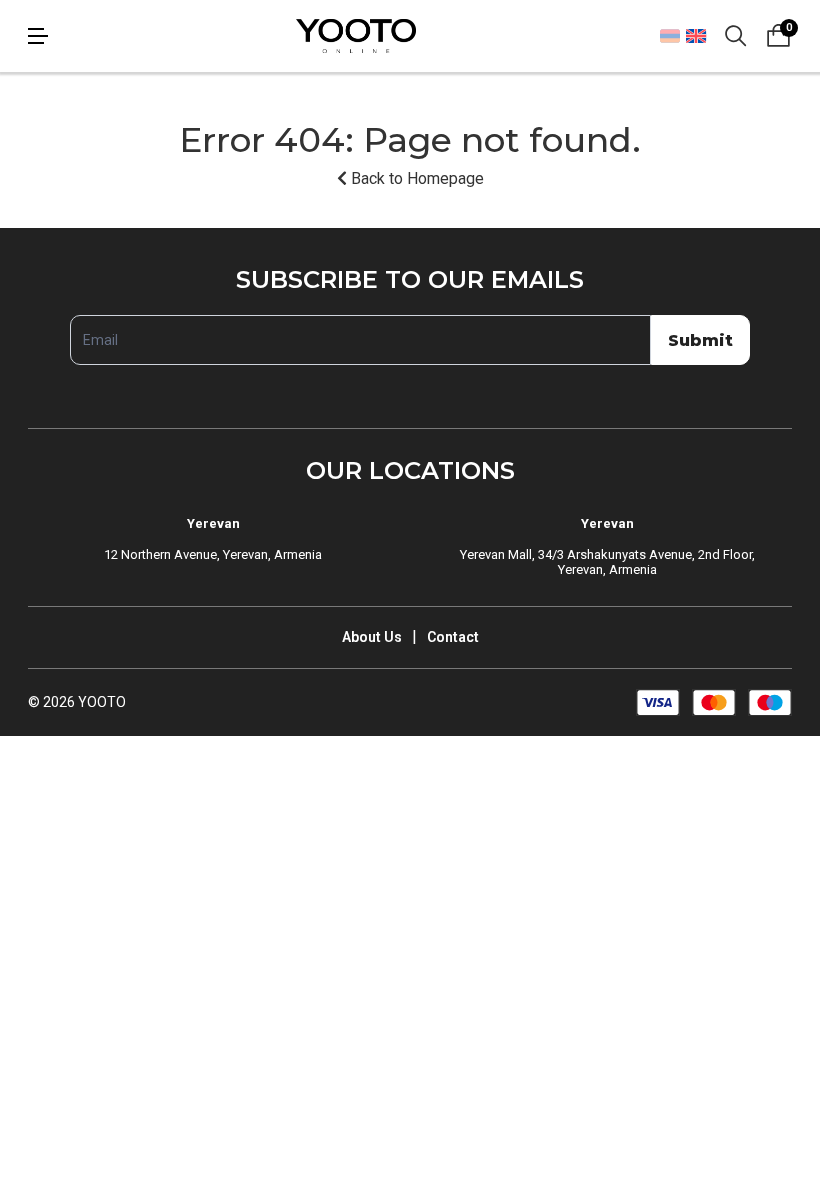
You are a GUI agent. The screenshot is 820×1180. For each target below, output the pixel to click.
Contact (453, 637)
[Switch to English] (695, 35)
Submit (700, 340)
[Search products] (736, 36)
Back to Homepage (415, 178)
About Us (372, 637)
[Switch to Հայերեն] (670, 36)
